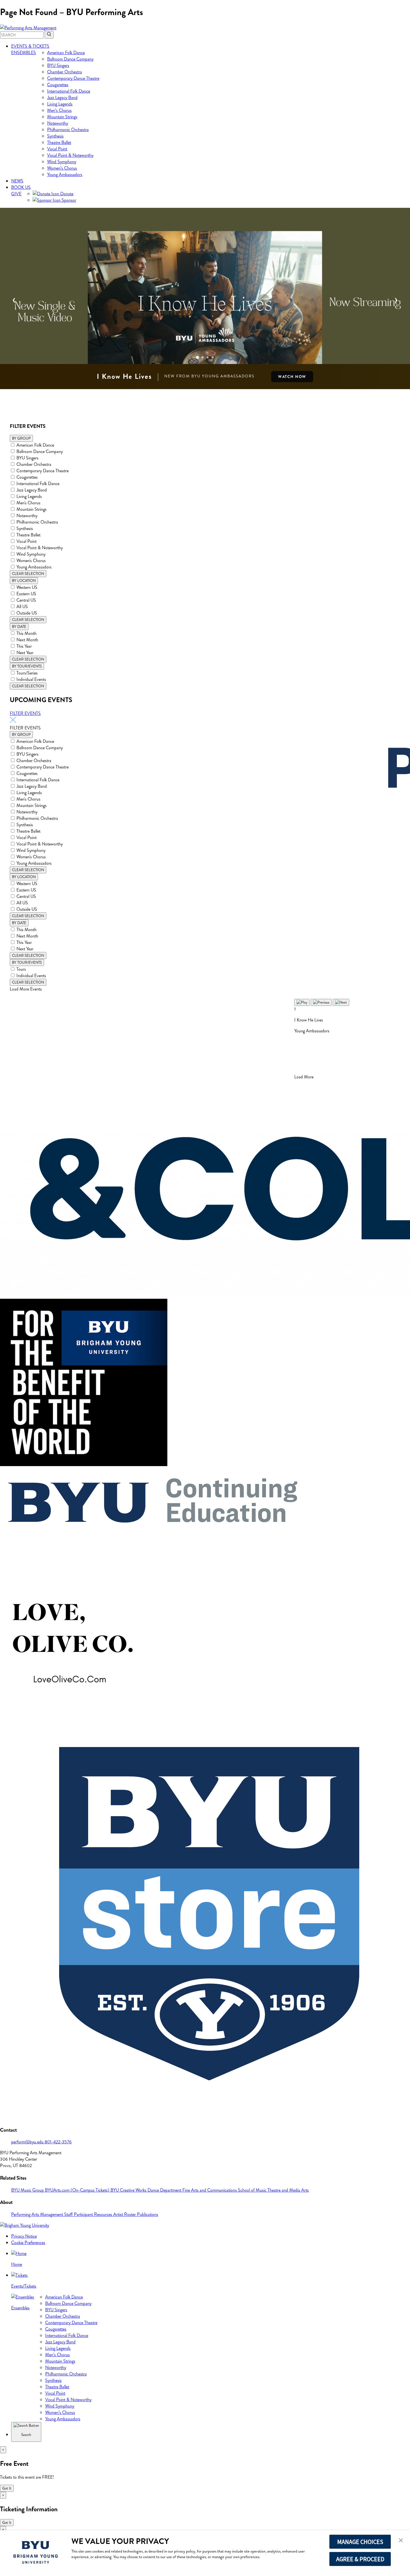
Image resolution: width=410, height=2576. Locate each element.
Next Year (25, 653)
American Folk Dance (66, 53)
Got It (7, 2488)
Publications (148, 2214)
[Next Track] (341, 1002)
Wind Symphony (62, 162)
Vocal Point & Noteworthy (70, 155)
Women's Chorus (31, 561)
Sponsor (68, 200)
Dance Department (165, 2190)
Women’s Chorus (62, 168)
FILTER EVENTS (25, 713)
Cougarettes (58, 85)
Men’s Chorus (59, 110)
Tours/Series (27, 673)
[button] (401, 2541)
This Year (24, 646)
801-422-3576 (58, 2142)
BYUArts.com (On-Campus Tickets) (78, 2190)
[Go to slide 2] (202, 357)
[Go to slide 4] (213, 357)
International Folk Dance (69, 91)
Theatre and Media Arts (288, 2190)
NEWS (17, 181)
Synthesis (55, 136)
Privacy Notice (24, 2236)
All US (22, 607)
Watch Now (292, 377)
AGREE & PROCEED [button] (360, 2559)
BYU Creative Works (129, 2190)
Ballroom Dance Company (70, 59)
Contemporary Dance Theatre (73, 78)
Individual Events (31, 679)
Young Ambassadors (65, 174)
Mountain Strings (62, 117)
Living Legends (60, 104)
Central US (26, 600)
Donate (66, 194)
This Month (26, 633)
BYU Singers (58, 65)
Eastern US (26, 594)
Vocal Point (57, 149)
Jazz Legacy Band (62, 97)
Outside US (27, 613)
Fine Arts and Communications (210, 2190)
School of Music (253, 2190)
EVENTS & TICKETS (30, 46)
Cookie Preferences (28, 2243)
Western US (27, 587)
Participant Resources (94, 2214)
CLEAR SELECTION (28, 574)
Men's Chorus (28, 503)
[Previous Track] (321, 1002)
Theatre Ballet (59, 142)
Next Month (27, 640)
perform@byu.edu (28, 2142)
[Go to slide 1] (197, 357)
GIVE (16, 194)
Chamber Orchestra (65, 72)
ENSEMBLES (24, 53)
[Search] (49, 35)
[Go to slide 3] (208, 357)
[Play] (302, 1002)
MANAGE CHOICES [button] (360, 2542)
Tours (21, 969)
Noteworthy (58, 123)
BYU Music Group (28, 2190)
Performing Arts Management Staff (43, 2214)
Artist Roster (125, 2214)
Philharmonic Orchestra (68, 130)
